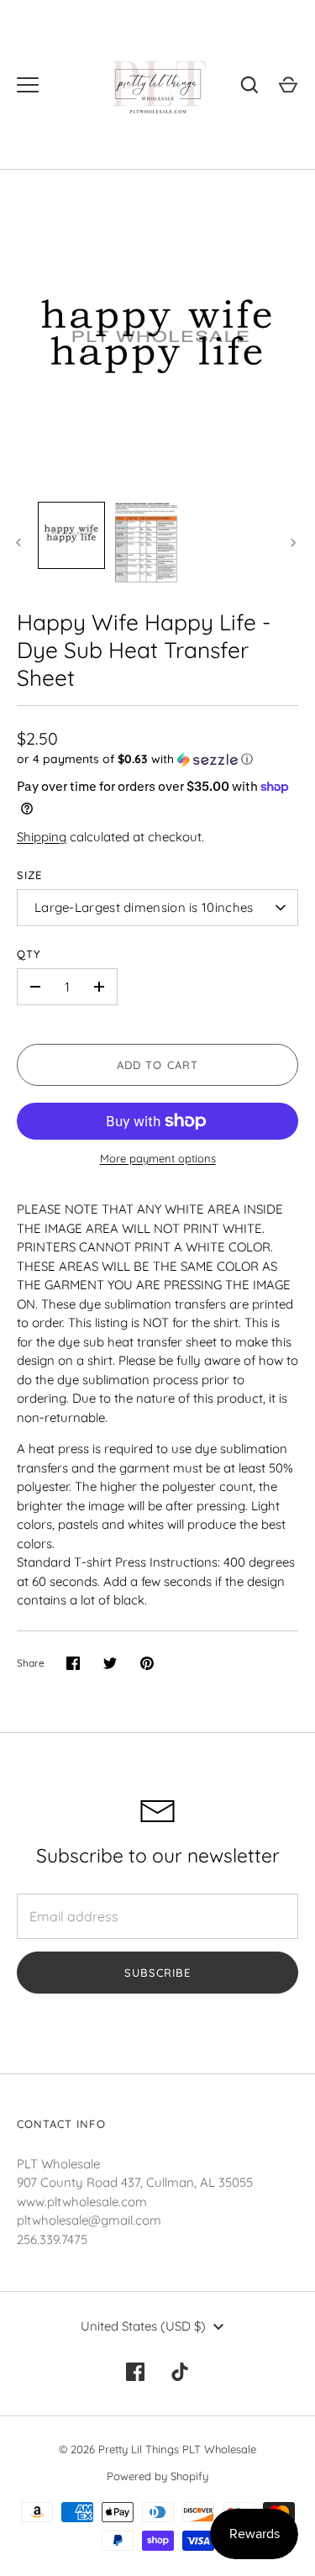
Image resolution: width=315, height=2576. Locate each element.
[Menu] (28, 85)
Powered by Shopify (157, 2476)
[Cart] (288, 85)
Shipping (42, 837)
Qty (29, 954)
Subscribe (157, 1973)
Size (29, 875)
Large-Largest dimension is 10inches (144, 907)
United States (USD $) (143, 2326)
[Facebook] (135, 2372)
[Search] (249, 85)
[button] (157, 759)
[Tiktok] (181, 2372)
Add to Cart (157, 1065)
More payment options (158, 1158)
